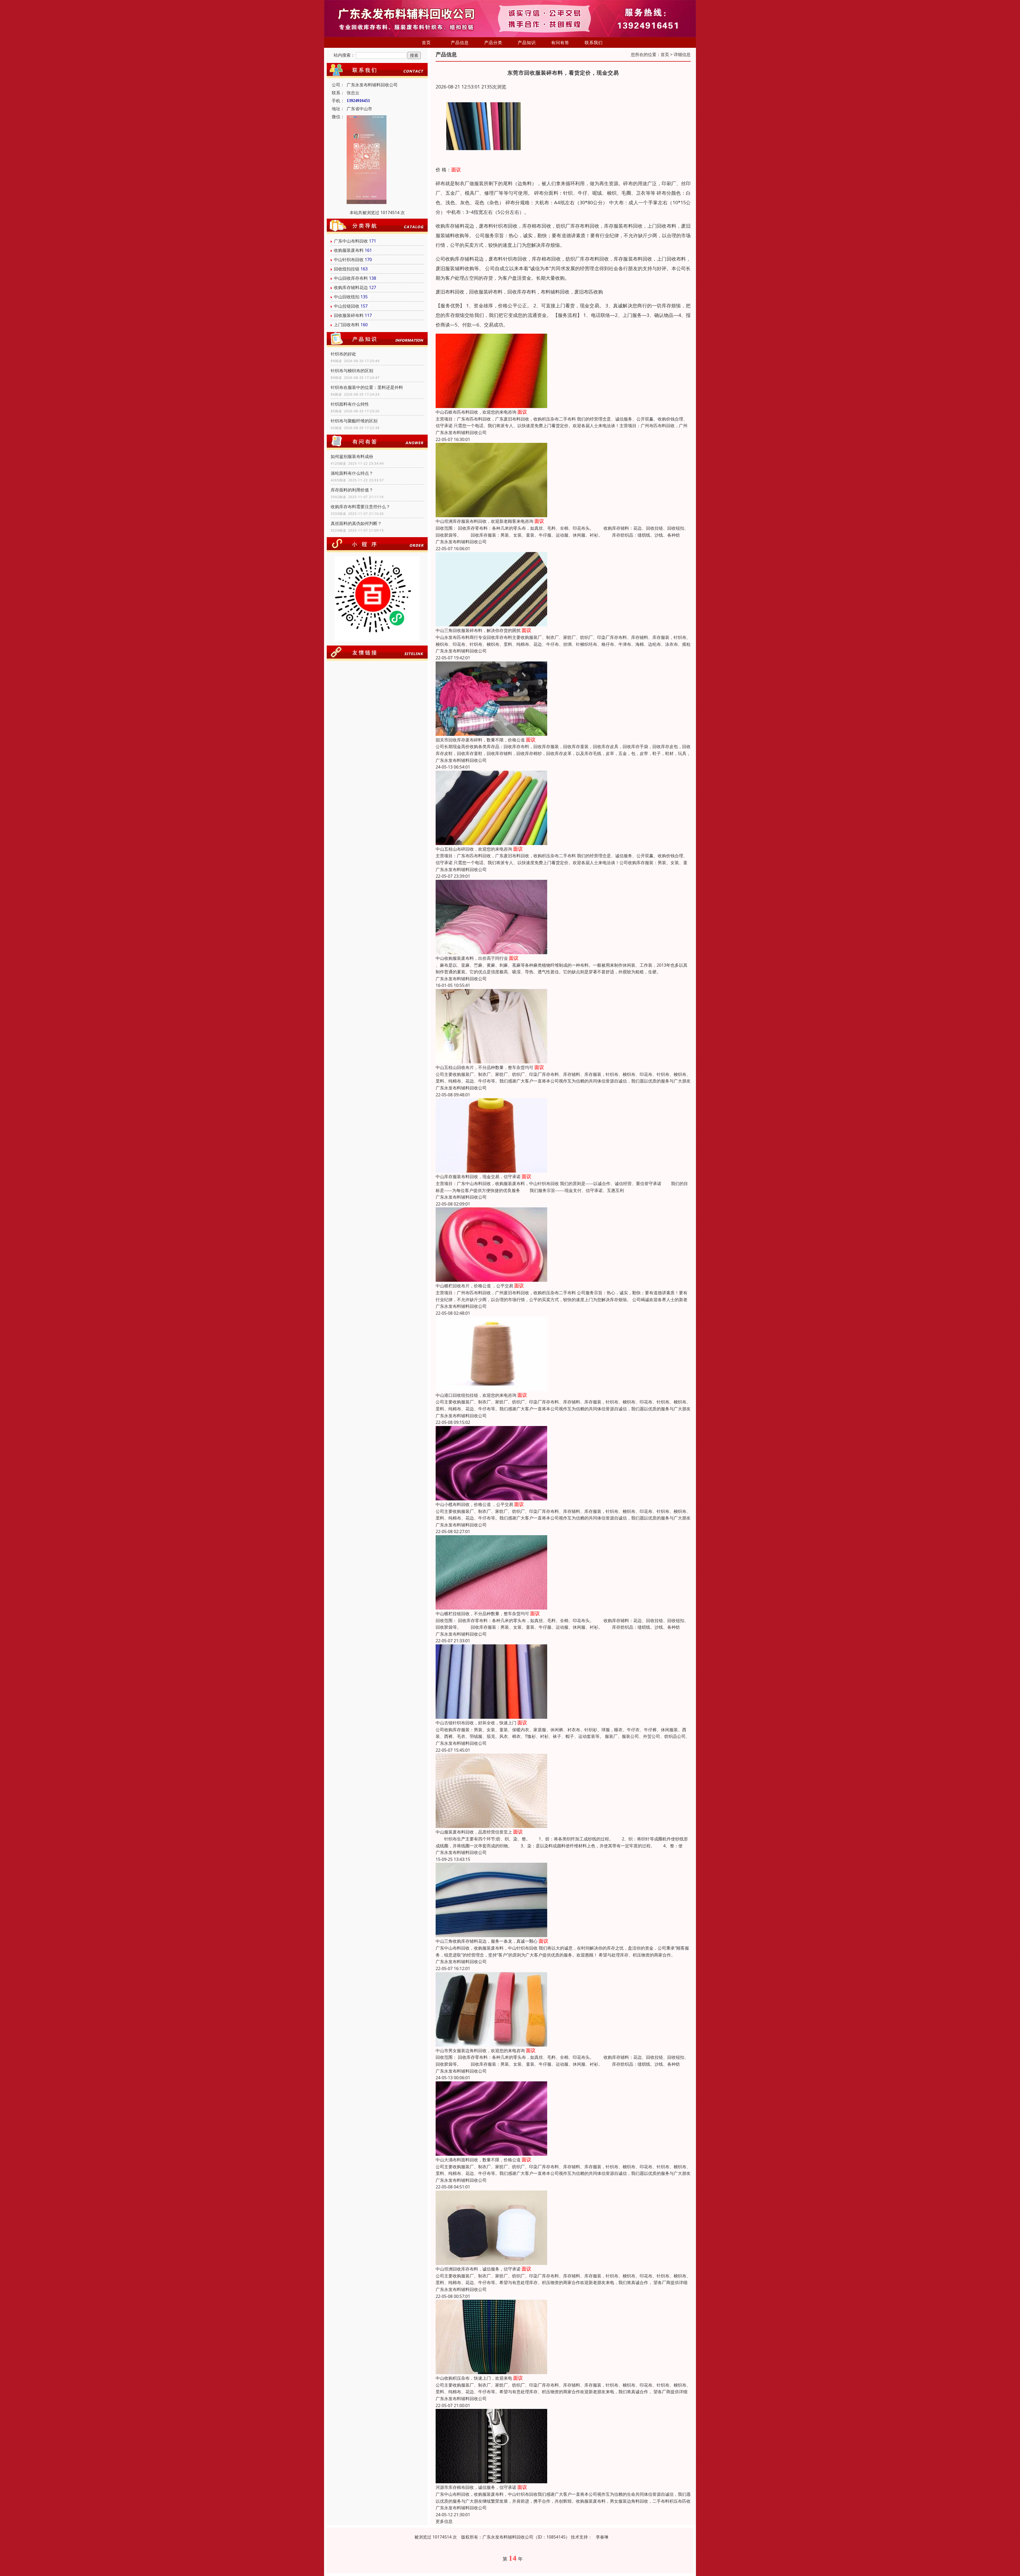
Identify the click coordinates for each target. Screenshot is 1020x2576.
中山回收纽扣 (347, 297)
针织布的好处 (343, 354)
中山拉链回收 (347, 306)
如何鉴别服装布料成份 (352, 456)
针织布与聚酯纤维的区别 (354, 421)
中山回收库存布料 (351, 278)
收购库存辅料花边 (351, 287)
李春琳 (602, 2537)
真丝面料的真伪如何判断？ (356, 523)
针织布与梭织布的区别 (352, 371)
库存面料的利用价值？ (352, 490)
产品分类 (493, 43)
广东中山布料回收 (351, 241)
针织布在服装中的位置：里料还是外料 (367, 387)
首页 (426, 43)
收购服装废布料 (349, 250)
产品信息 (460, 43)
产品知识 (527, 43)
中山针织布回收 (349, 260)
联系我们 (594, 43)
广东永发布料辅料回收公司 (461, 432)
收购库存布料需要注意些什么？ (360, 507)
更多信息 (444, 2521)
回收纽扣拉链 (347, 269)
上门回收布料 (347, 325)
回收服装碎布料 (349, 315)
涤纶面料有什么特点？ (352, 473)
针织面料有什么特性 (350, 404)
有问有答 (560, 43)
